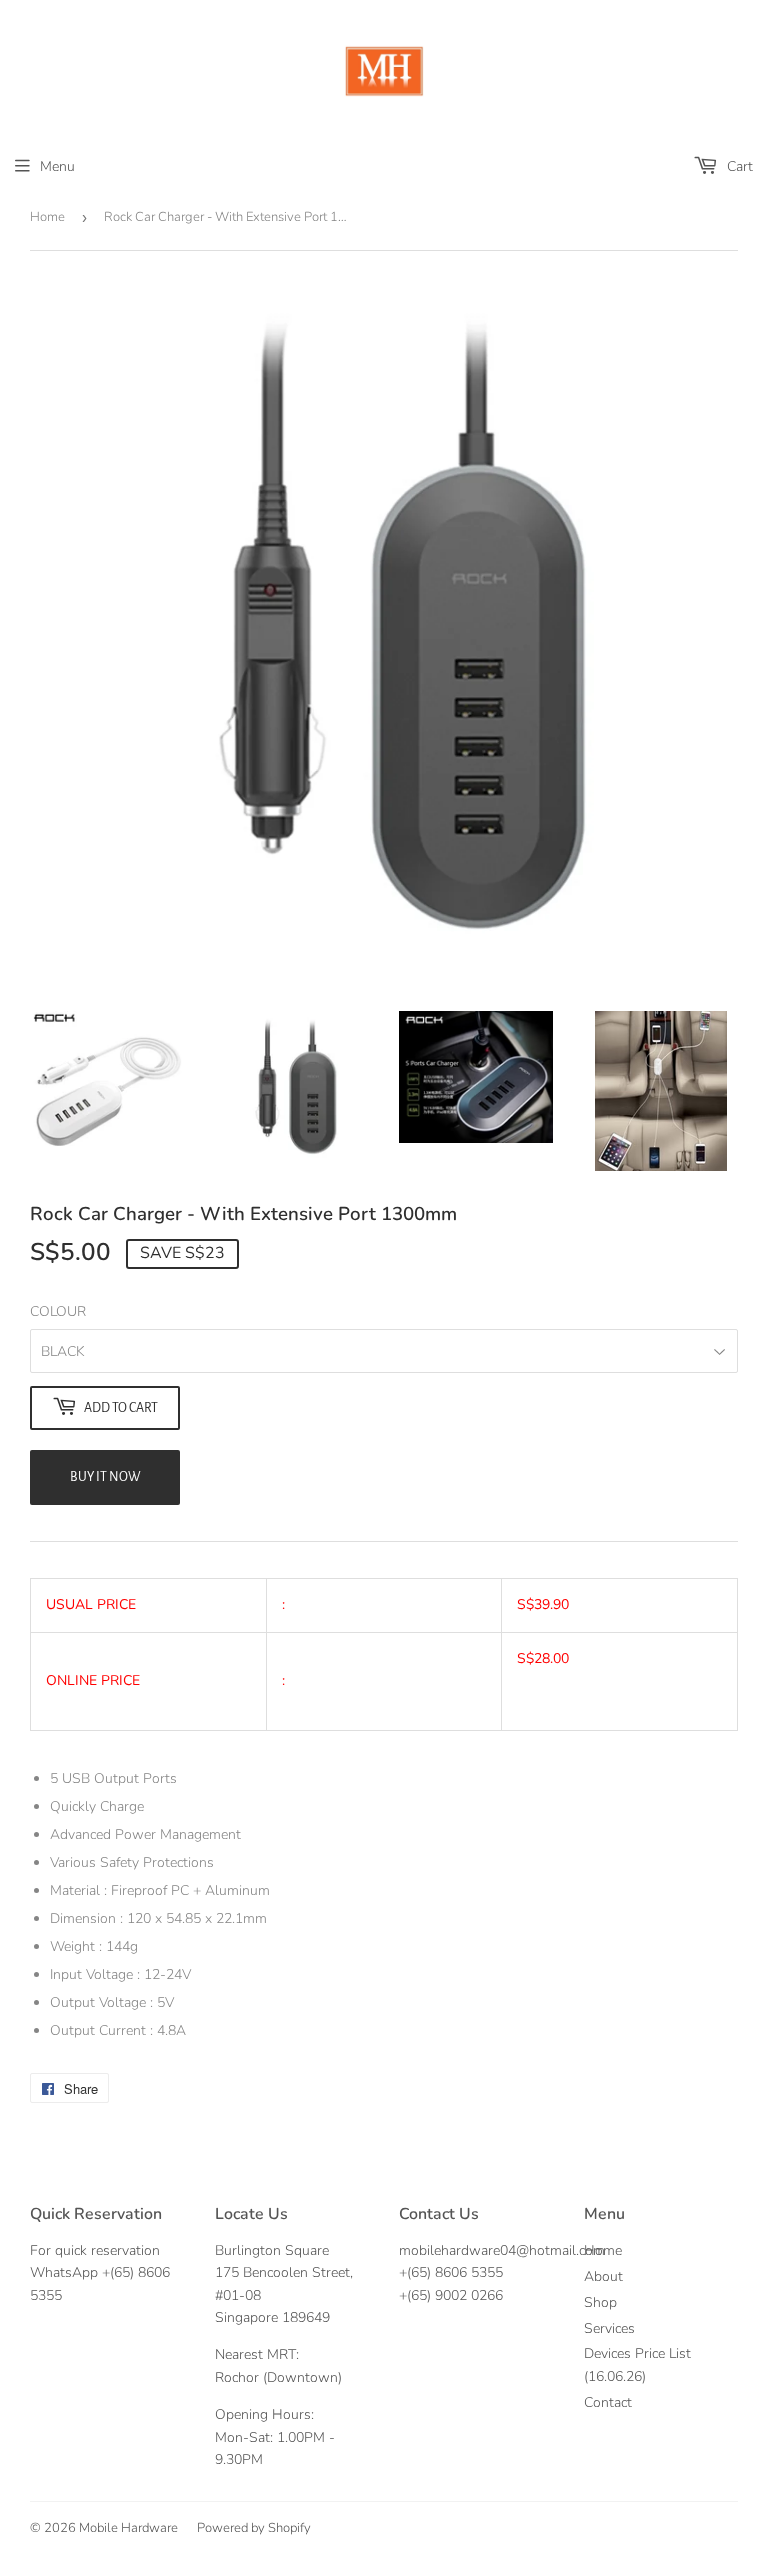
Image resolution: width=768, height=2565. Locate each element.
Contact (608, 2402)
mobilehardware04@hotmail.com (502, 2250)
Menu (57, 166)
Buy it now (105, 1477)
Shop (600, 2302)
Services (609, 2328)
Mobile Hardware (128, 2528)
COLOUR (58, 1311)
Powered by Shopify (254, 2528)
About (603, 2276)
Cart (738, 166)
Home (47, 217)
